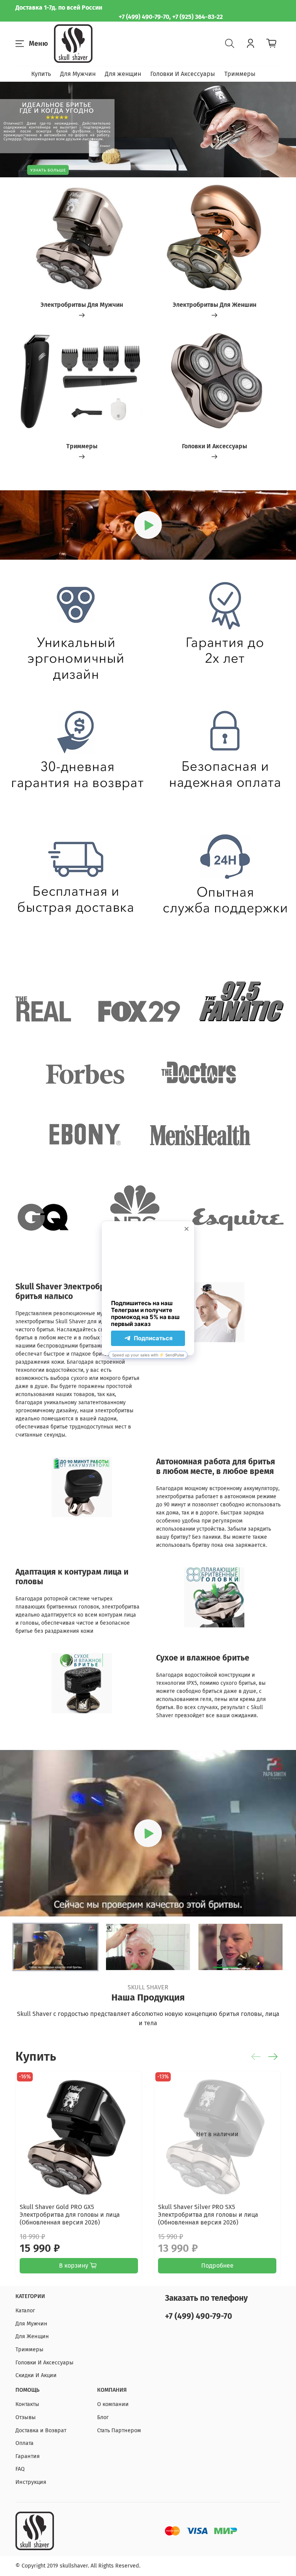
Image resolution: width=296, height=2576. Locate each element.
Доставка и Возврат (41, 2430)
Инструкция (31, 2482)
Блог (103, 2417)
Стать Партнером (119, 2430)
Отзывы (26, 2417)
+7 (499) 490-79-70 (198, 2316)
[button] (55, 1947)
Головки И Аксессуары (183, 74)
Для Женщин (32, 2336)
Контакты (27, 2404)
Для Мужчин (78, 74)
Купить (41, 74)
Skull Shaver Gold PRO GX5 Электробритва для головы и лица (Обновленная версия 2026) (70, 2215)
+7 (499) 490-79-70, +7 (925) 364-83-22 (171, 17)
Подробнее (217, 2265)
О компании (113, 2404)
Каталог (25, 2311)
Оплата (24, 2443)
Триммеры (240, 74)
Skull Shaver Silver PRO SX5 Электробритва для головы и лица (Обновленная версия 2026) (208, 2215)
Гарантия (28, 2456)
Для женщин (123, 74)
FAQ (20, 2469)
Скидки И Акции (36, 2375)
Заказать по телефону (206, 2298)
